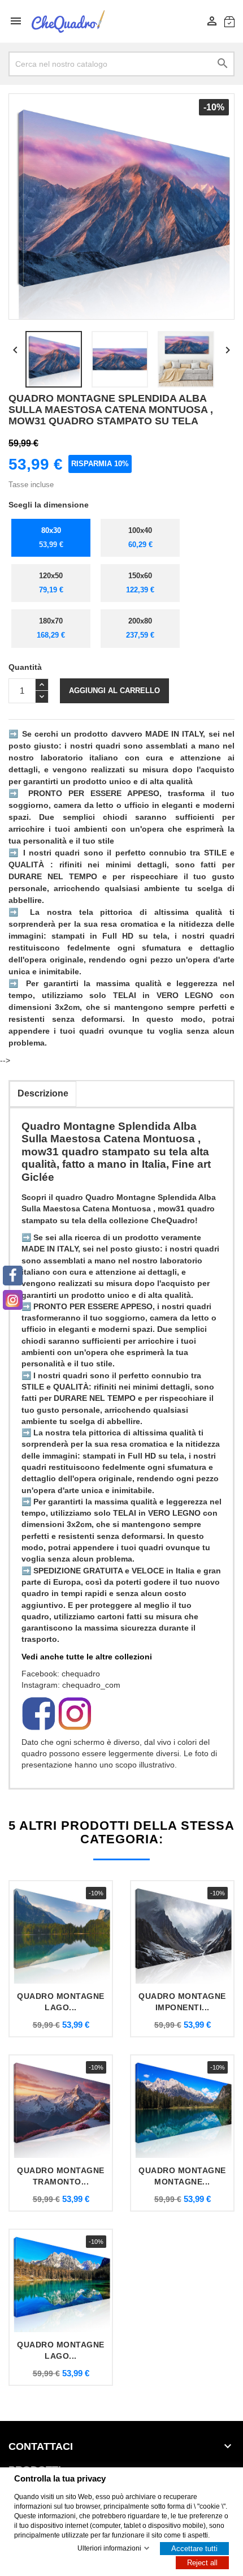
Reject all (202, 2563)
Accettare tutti (194, 2549)
